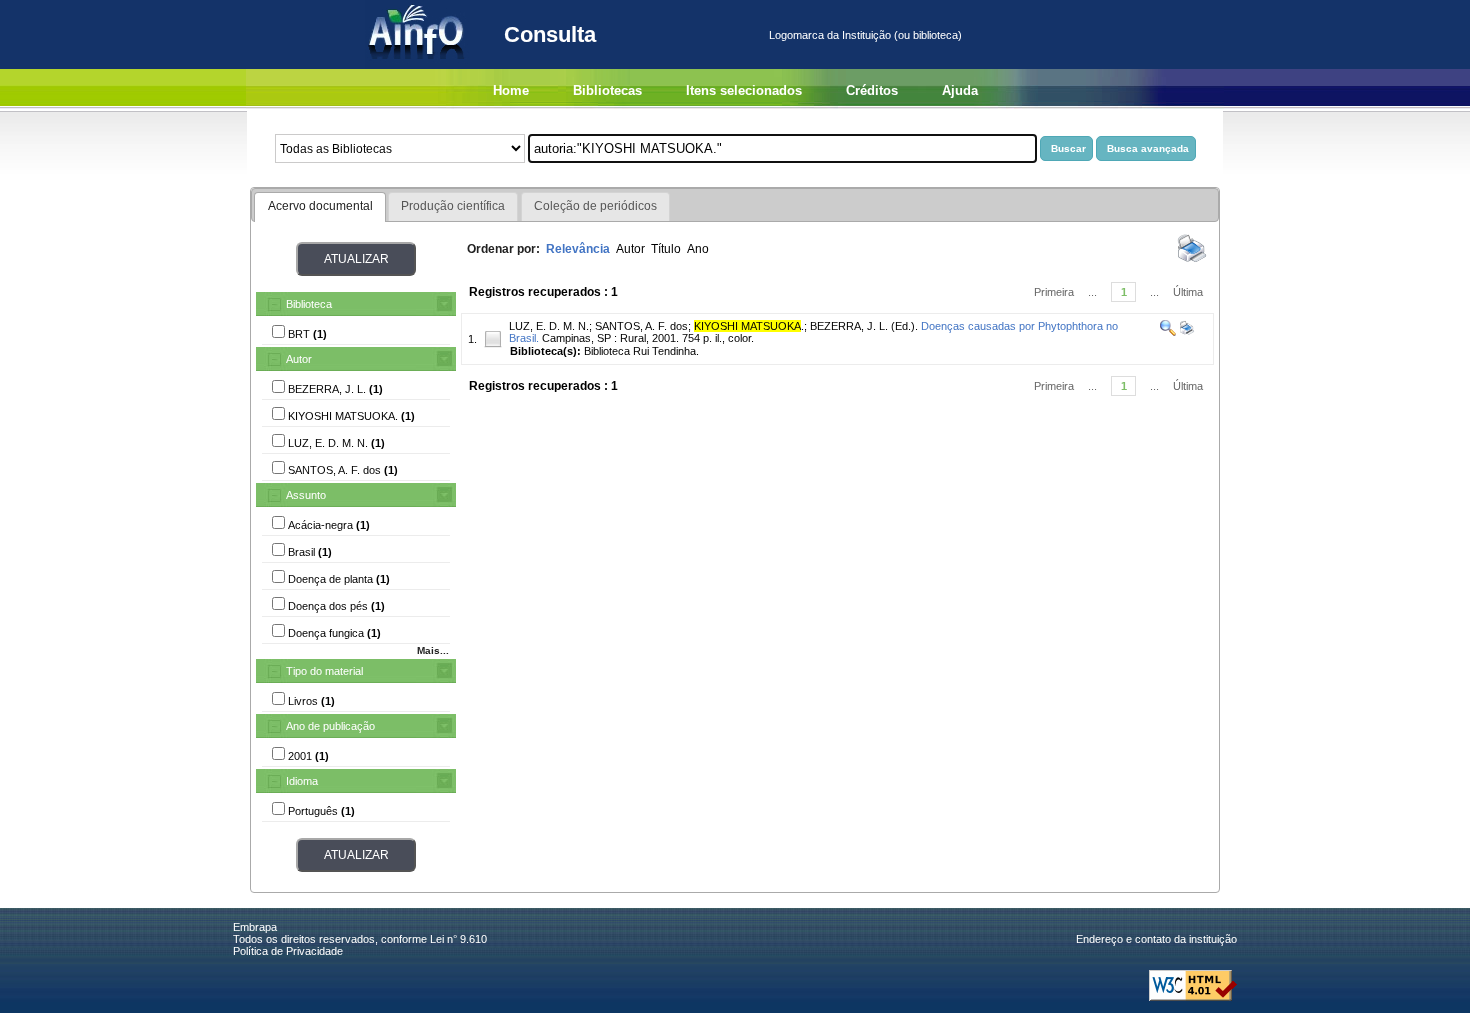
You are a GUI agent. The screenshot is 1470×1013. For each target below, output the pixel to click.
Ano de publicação (330, 726)
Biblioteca (309, 304)
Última (1188, 292)
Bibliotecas (607, 90)
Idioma (302, 781)
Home (511, 90)
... (1092, 292)
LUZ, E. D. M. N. (549, 326)
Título (666, 249)
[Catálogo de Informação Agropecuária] (417, 65)
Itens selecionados (744, 90)
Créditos (872, 90)
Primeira (1054, 292)
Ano (698, 249)
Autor (299, 359)
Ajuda (960, 90)
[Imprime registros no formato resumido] (1192, 261)
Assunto (306, 495)
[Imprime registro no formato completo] (1185, 332)
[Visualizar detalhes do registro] (1168, 332)
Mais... (433, 650)
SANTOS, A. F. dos (641, 326)
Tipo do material (324, 671)
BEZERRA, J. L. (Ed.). (864, 326)
